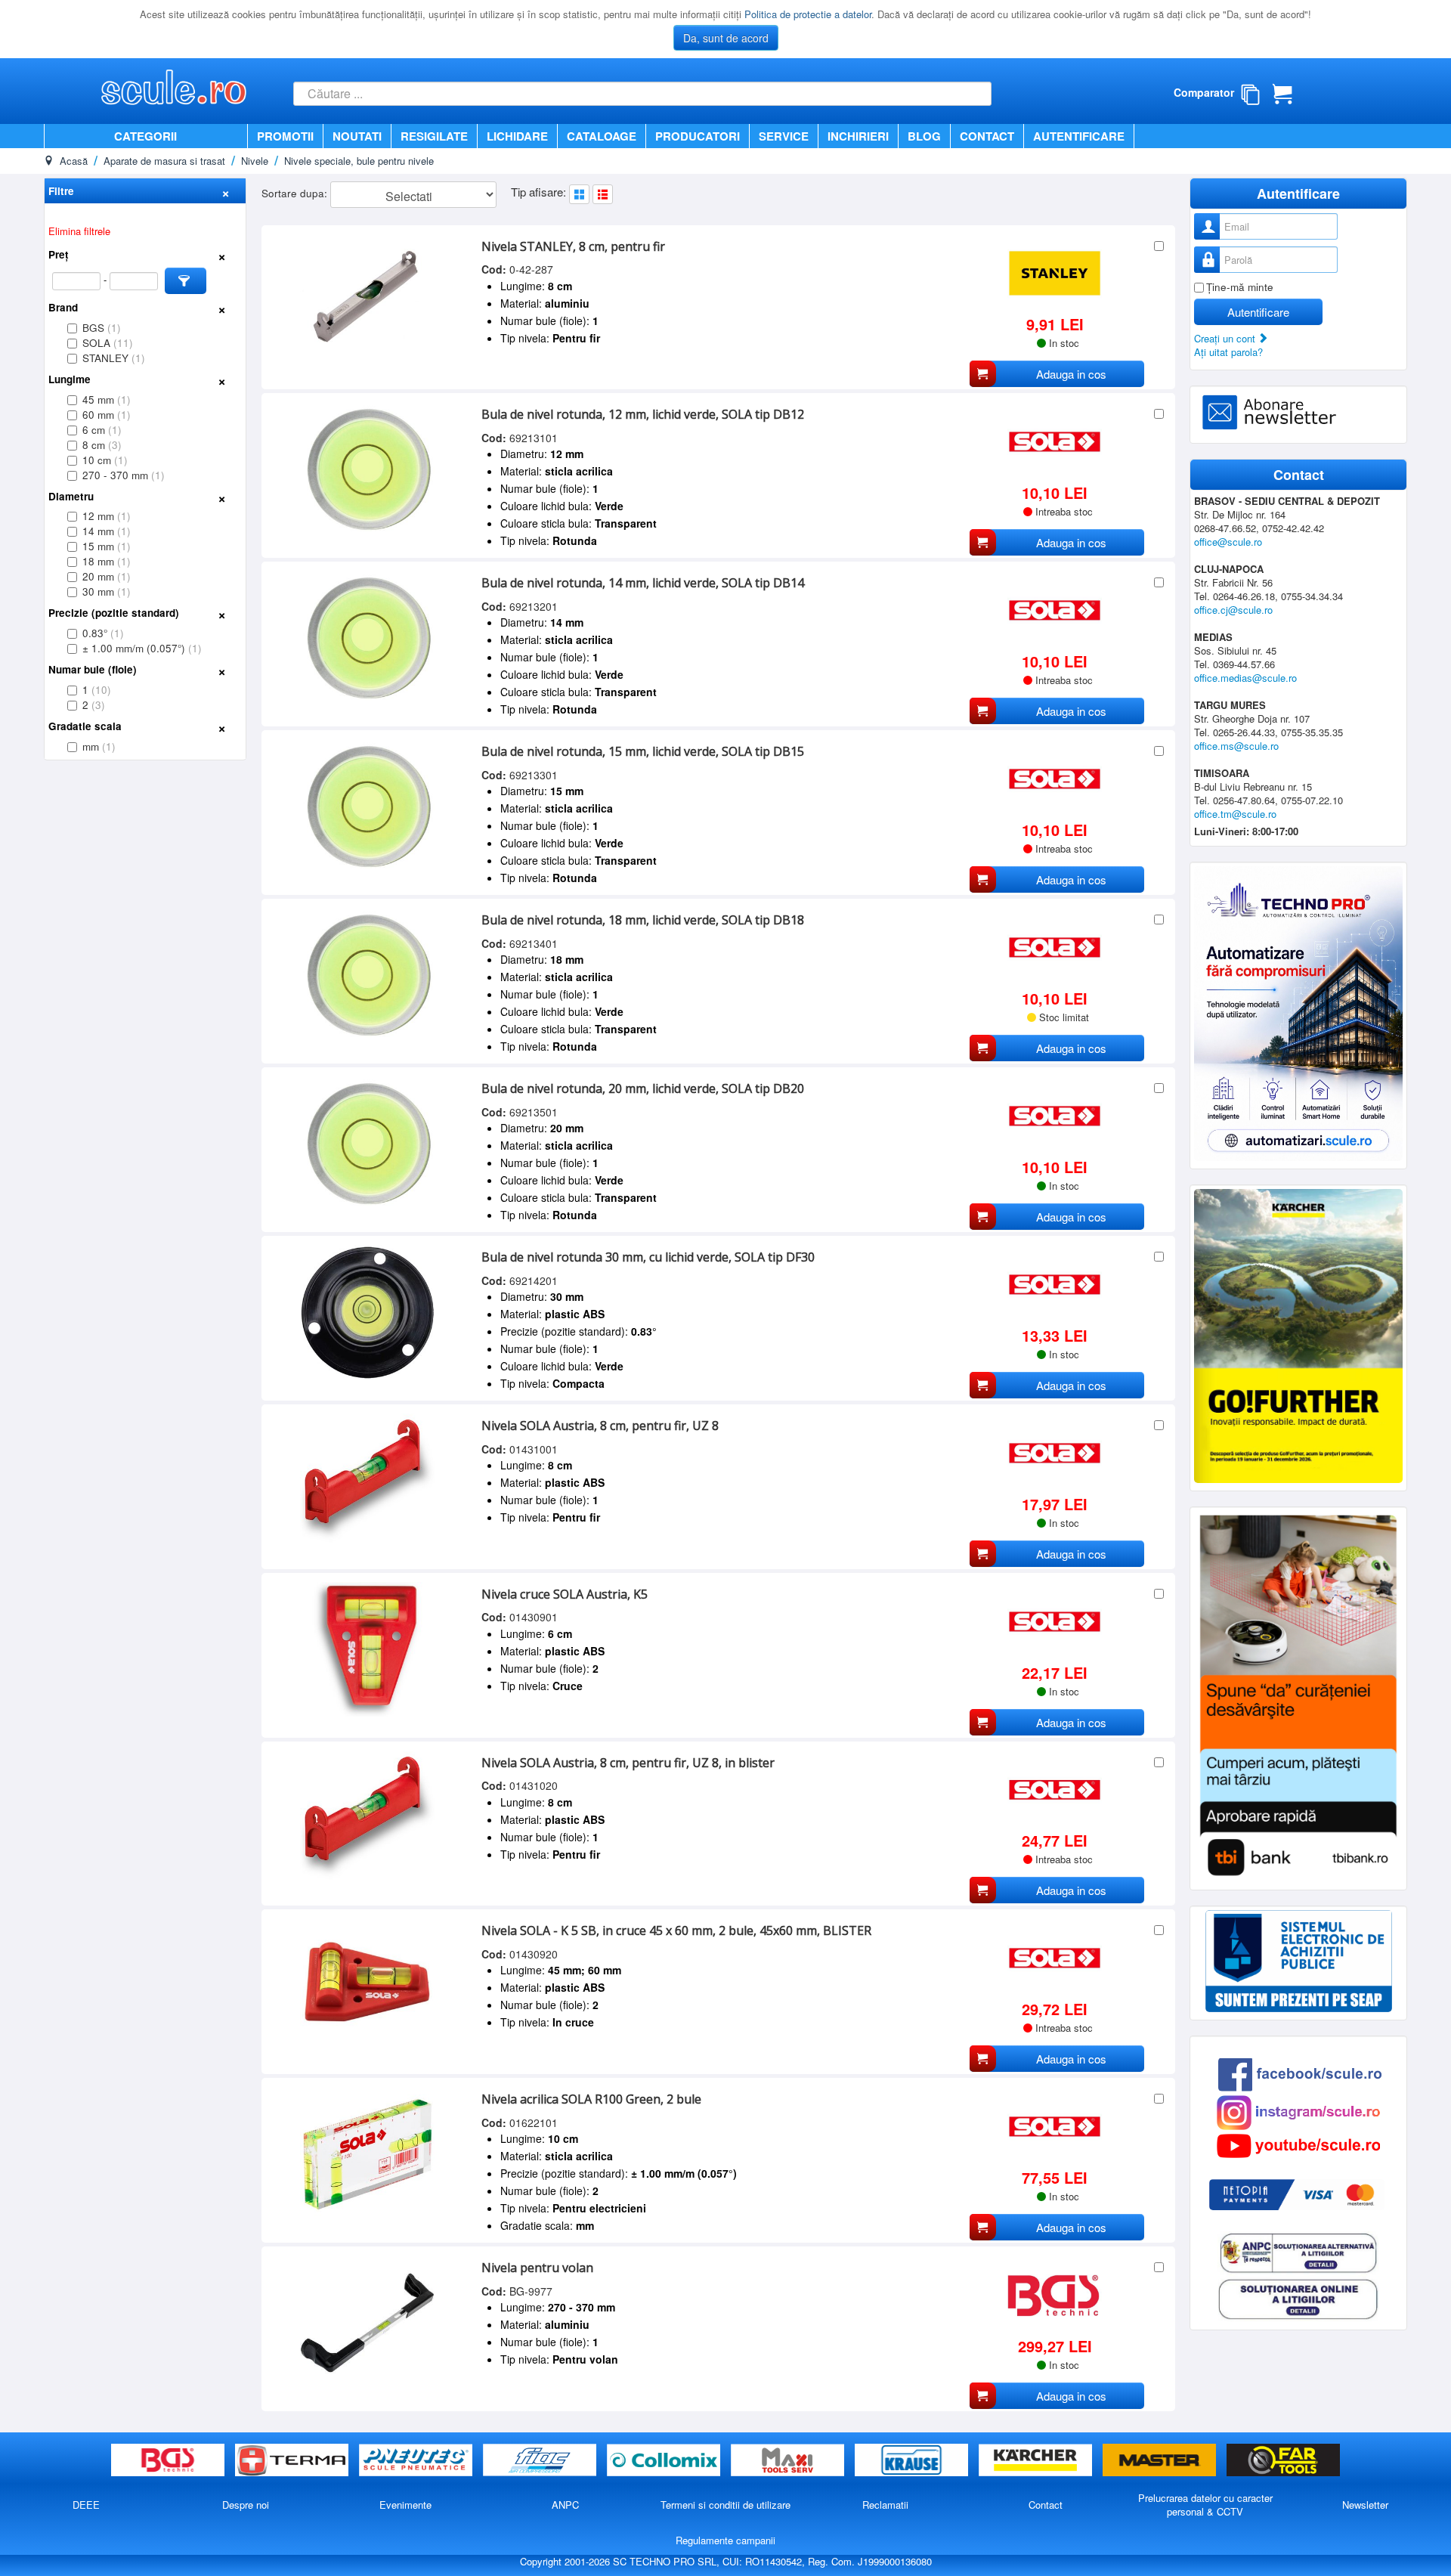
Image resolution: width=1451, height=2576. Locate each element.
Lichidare (517, 136)
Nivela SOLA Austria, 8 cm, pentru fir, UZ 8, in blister (628, 1763)
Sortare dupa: (296, 193)
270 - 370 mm (124, 475)
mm (99, 746)
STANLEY (114, 358)
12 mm (107, 516)
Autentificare (1079, 136)
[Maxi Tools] (789, 2461)
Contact (987, 136)
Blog (924, 136)
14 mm (107, 531)
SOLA (108, 343)
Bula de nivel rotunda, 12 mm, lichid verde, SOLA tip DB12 (643, 414)
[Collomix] (665, 2461)
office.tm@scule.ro (1235, 814)
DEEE (86, 2505)
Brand (63, 307)
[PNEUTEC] (417, 2461)
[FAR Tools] (1283, 2461)
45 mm (107, 399)
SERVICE (784, 136)
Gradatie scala (85, 726)
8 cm (102, 445)
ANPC (565, 2505)
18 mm (107, 561)
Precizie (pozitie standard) (114, 613)
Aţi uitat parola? (1228, 352)
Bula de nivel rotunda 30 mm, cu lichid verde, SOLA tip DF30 (648, 1257)
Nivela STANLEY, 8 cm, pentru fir (573, 246)
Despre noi (246, 2505)
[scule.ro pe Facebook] (1300, 2073)
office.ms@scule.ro (1236, 746)
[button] (186, 281)
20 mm (107, 576)
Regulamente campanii (725, 2540)
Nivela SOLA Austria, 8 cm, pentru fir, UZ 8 (600, 1426)
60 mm (107, 415)
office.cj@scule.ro (1233, 610)
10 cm (105, 460)
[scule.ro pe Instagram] (1298, 2111)
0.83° (103, 633)
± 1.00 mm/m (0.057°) (142, 648)
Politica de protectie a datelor (808, 14)
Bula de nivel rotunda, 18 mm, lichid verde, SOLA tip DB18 (643, 920)
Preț (59, 254)
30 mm (107, 591)
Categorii (145, 136)
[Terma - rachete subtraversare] (293, 2461)
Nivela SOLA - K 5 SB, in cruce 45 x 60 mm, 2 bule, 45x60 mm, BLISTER (676, 1930)
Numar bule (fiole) (93, 669)
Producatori (698, 136)
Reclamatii (885, 2505)
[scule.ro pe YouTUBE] (1298, 2144)
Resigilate (434, 136)
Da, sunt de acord (726, 38)
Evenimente (405, 2505)
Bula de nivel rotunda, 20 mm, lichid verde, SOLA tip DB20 (643, 1088)
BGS (102, 328)
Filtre (61, 191)
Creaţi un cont (1226, 338)
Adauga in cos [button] (1071, 374)
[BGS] (169, 2461)
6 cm (102, 430)
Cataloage (602, 136)
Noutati (357, 136)
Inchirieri (858, 136)
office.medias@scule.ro (1245, 678)
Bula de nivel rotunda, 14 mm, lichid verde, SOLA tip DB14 (643, 583)
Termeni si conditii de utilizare (725, 2505)
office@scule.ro (1228, 542)
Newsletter (1365, 2505)
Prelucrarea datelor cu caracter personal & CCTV (1205, 2505)
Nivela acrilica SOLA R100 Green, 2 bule (591, 2099)
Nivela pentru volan (537, 2268)
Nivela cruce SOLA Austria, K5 (565, 1594)
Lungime (70, 379)
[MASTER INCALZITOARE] (1161, 2461)
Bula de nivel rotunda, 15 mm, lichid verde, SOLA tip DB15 (643, 751)
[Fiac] (541, 2461)
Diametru (71, 496)
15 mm (107, 546)
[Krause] (913, 2461)
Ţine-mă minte (1240, 287)
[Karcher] (1037, 2461)
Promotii (285, 136)
